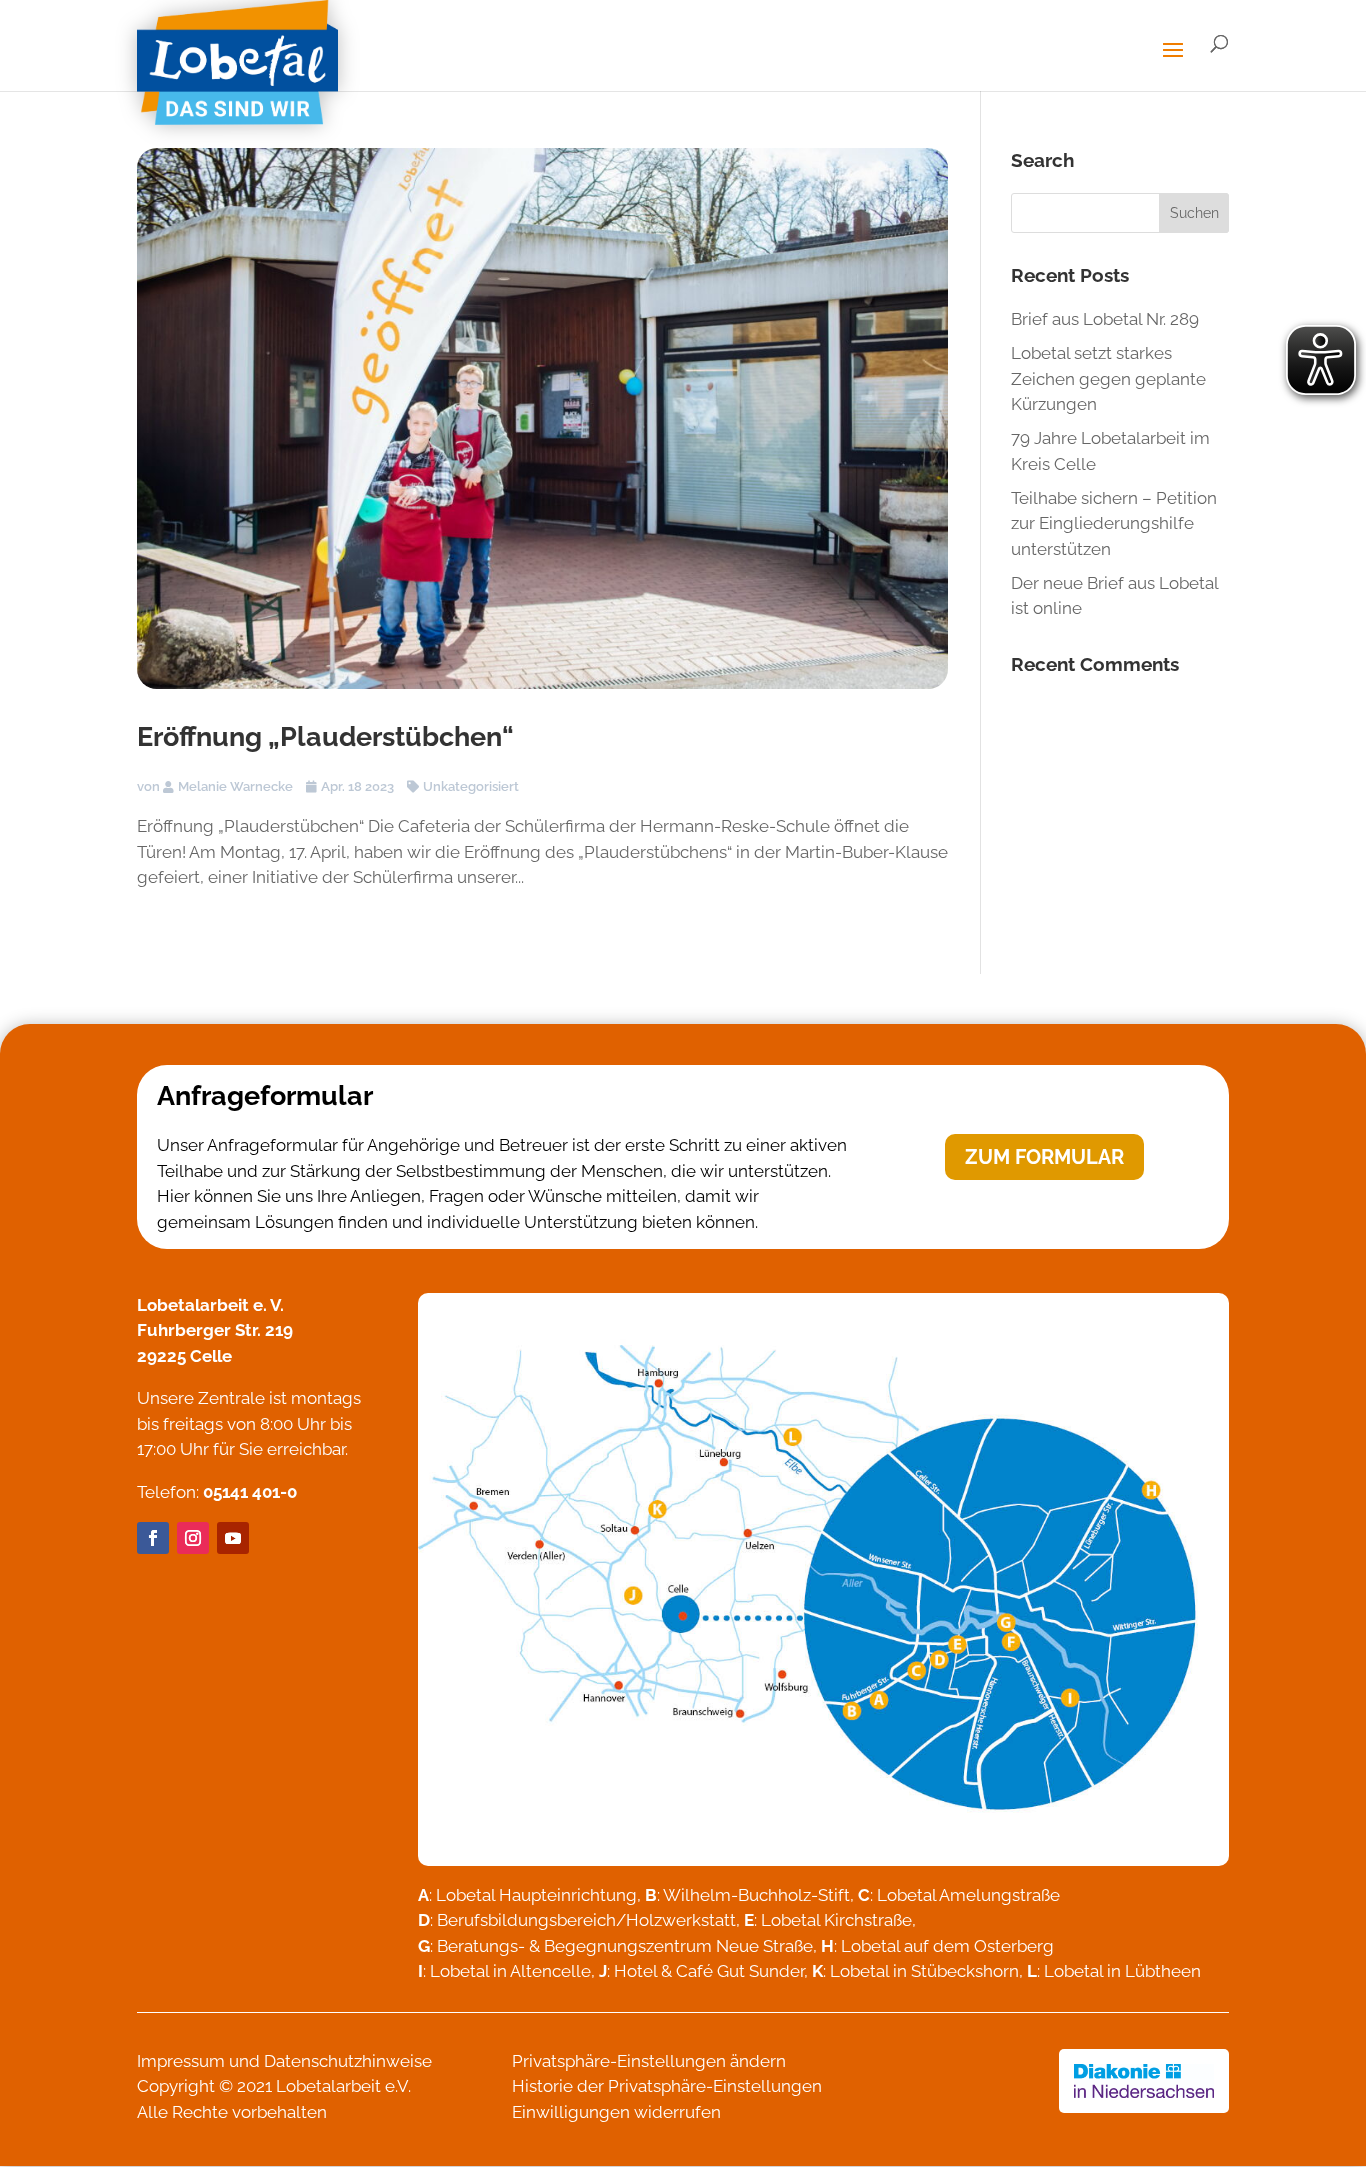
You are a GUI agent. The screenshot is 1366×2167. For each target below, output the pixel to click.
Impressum (181, 2061)
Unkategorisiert (471, 786)
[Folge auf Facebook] (153, 1538)
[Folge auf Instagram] (193, 1538)
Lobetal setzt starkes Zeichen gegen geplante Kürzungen (1108, 378)
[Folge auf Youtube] (233, 1538)
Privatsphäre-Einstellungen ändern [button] (649, 2061)
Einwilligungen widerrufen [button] (616, 2112)
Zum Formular (1044, 1157)
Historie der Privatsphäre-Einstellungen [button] (667, 2086)
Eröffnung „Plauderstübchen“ (325, 736)
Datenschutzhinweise (348, 2061)
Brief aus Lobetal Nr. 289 (1105, 319)
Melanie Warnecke (235, 786)
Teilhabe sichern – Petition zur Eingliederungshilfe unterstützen (1114, 523)
